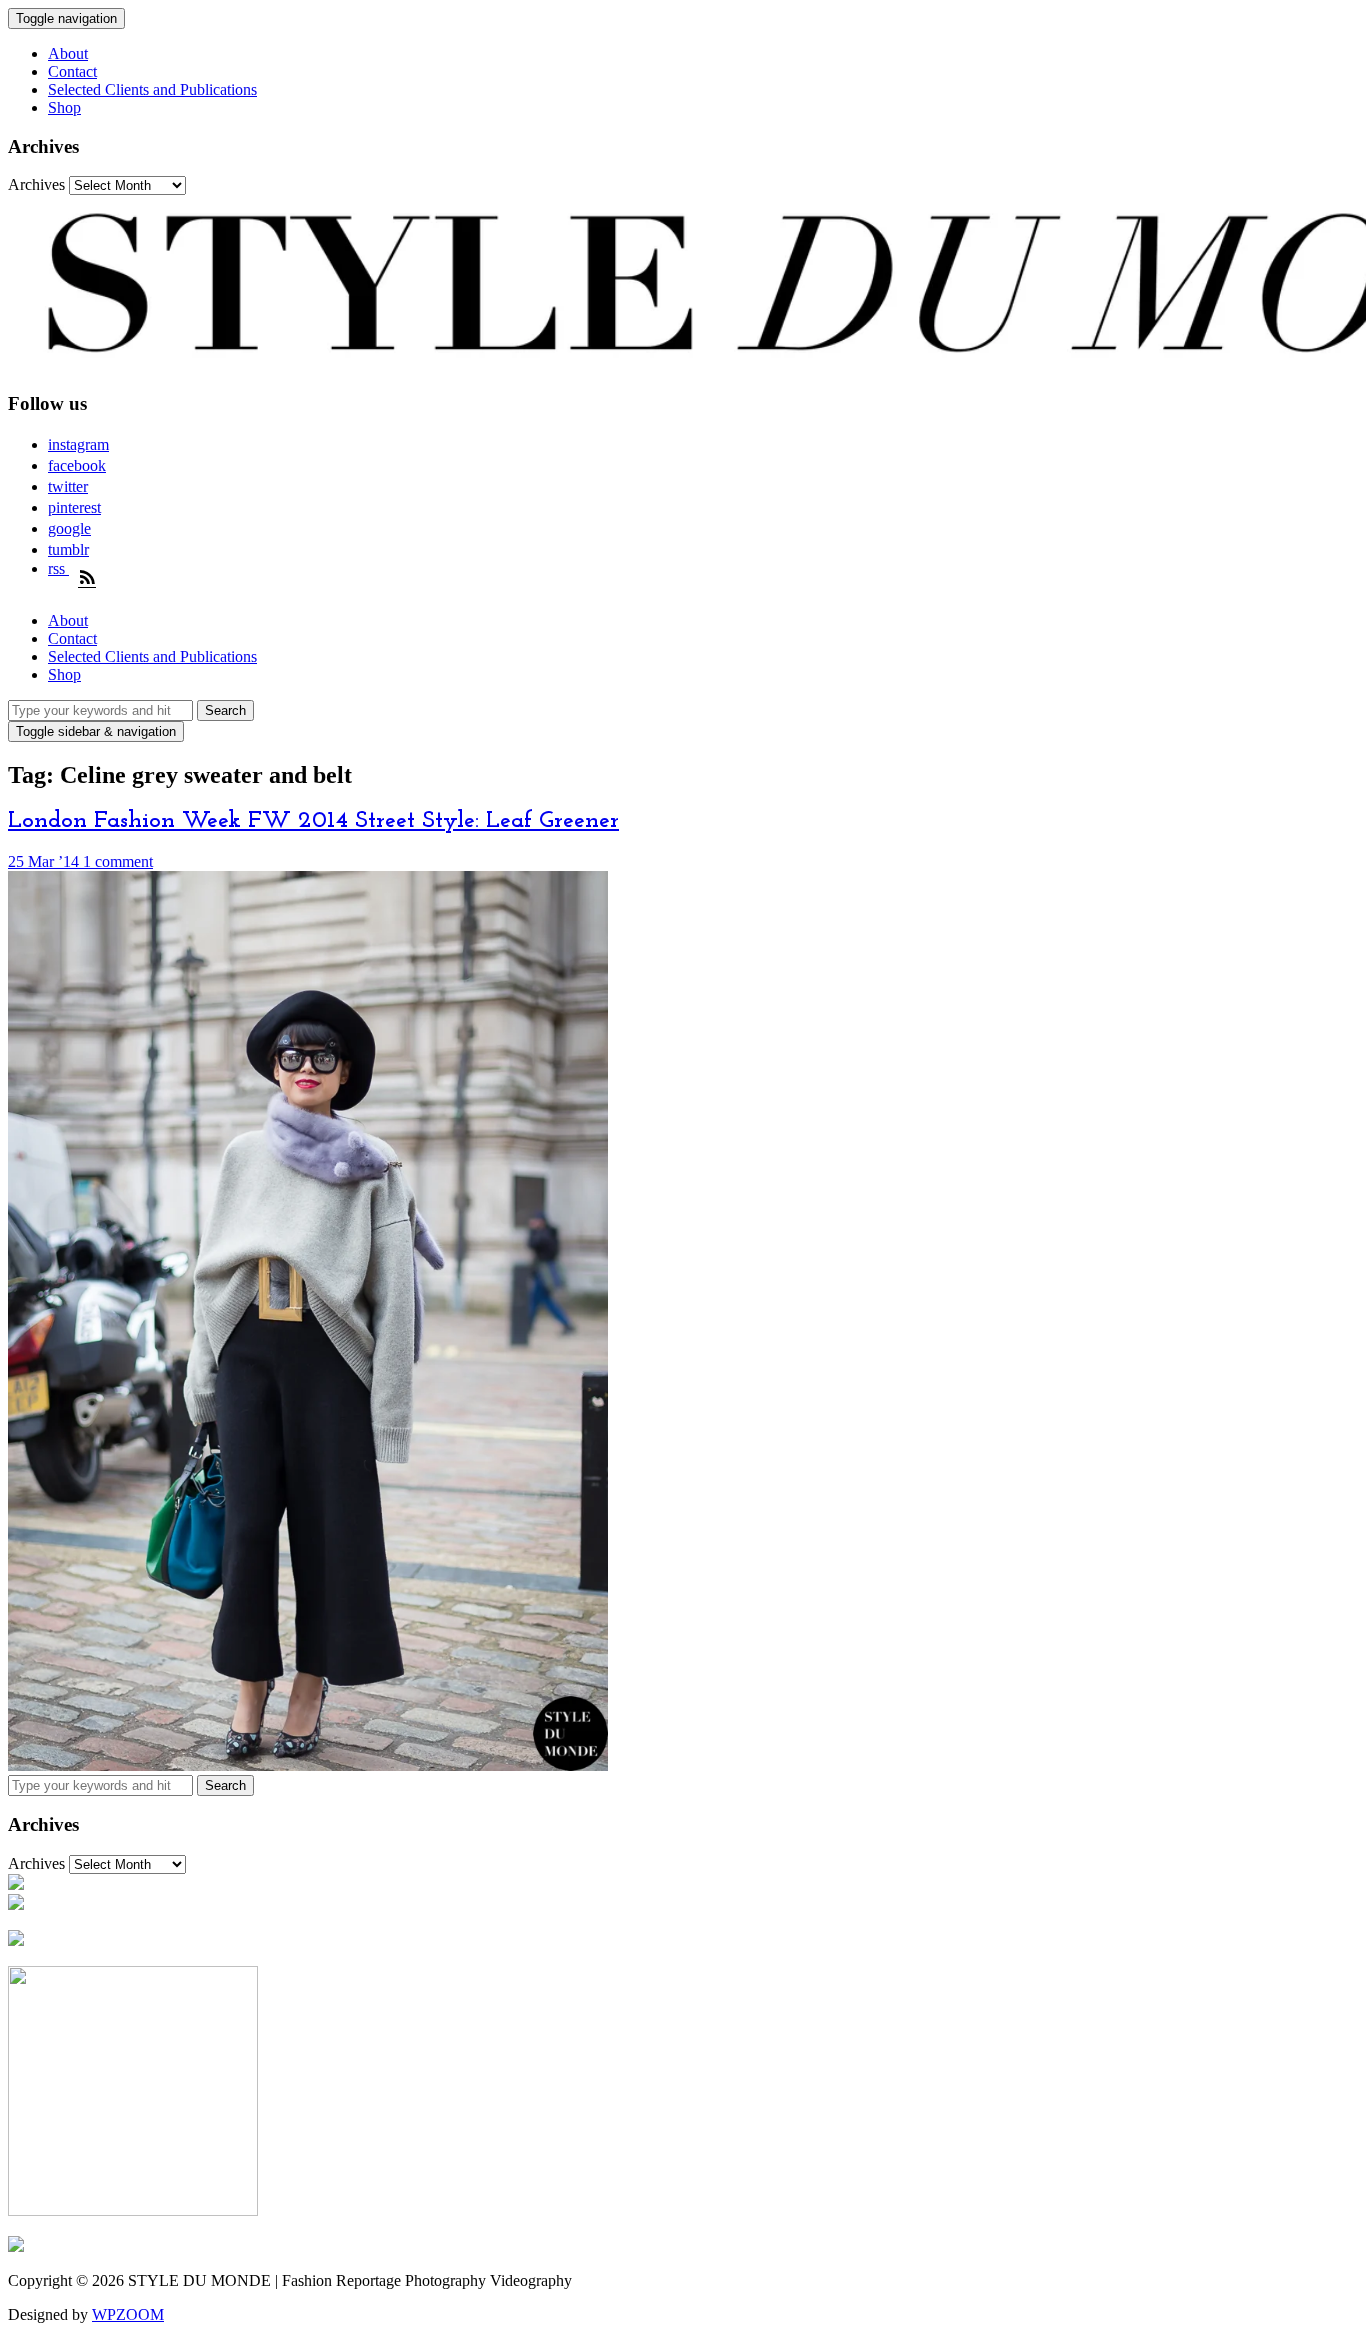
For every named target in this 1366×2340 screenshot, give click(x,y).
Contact (72, 71)
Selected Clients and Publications (152, 89)
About (68, 53)
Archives (36, 184)
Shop (64, 107)
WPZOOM (128, 2314)
